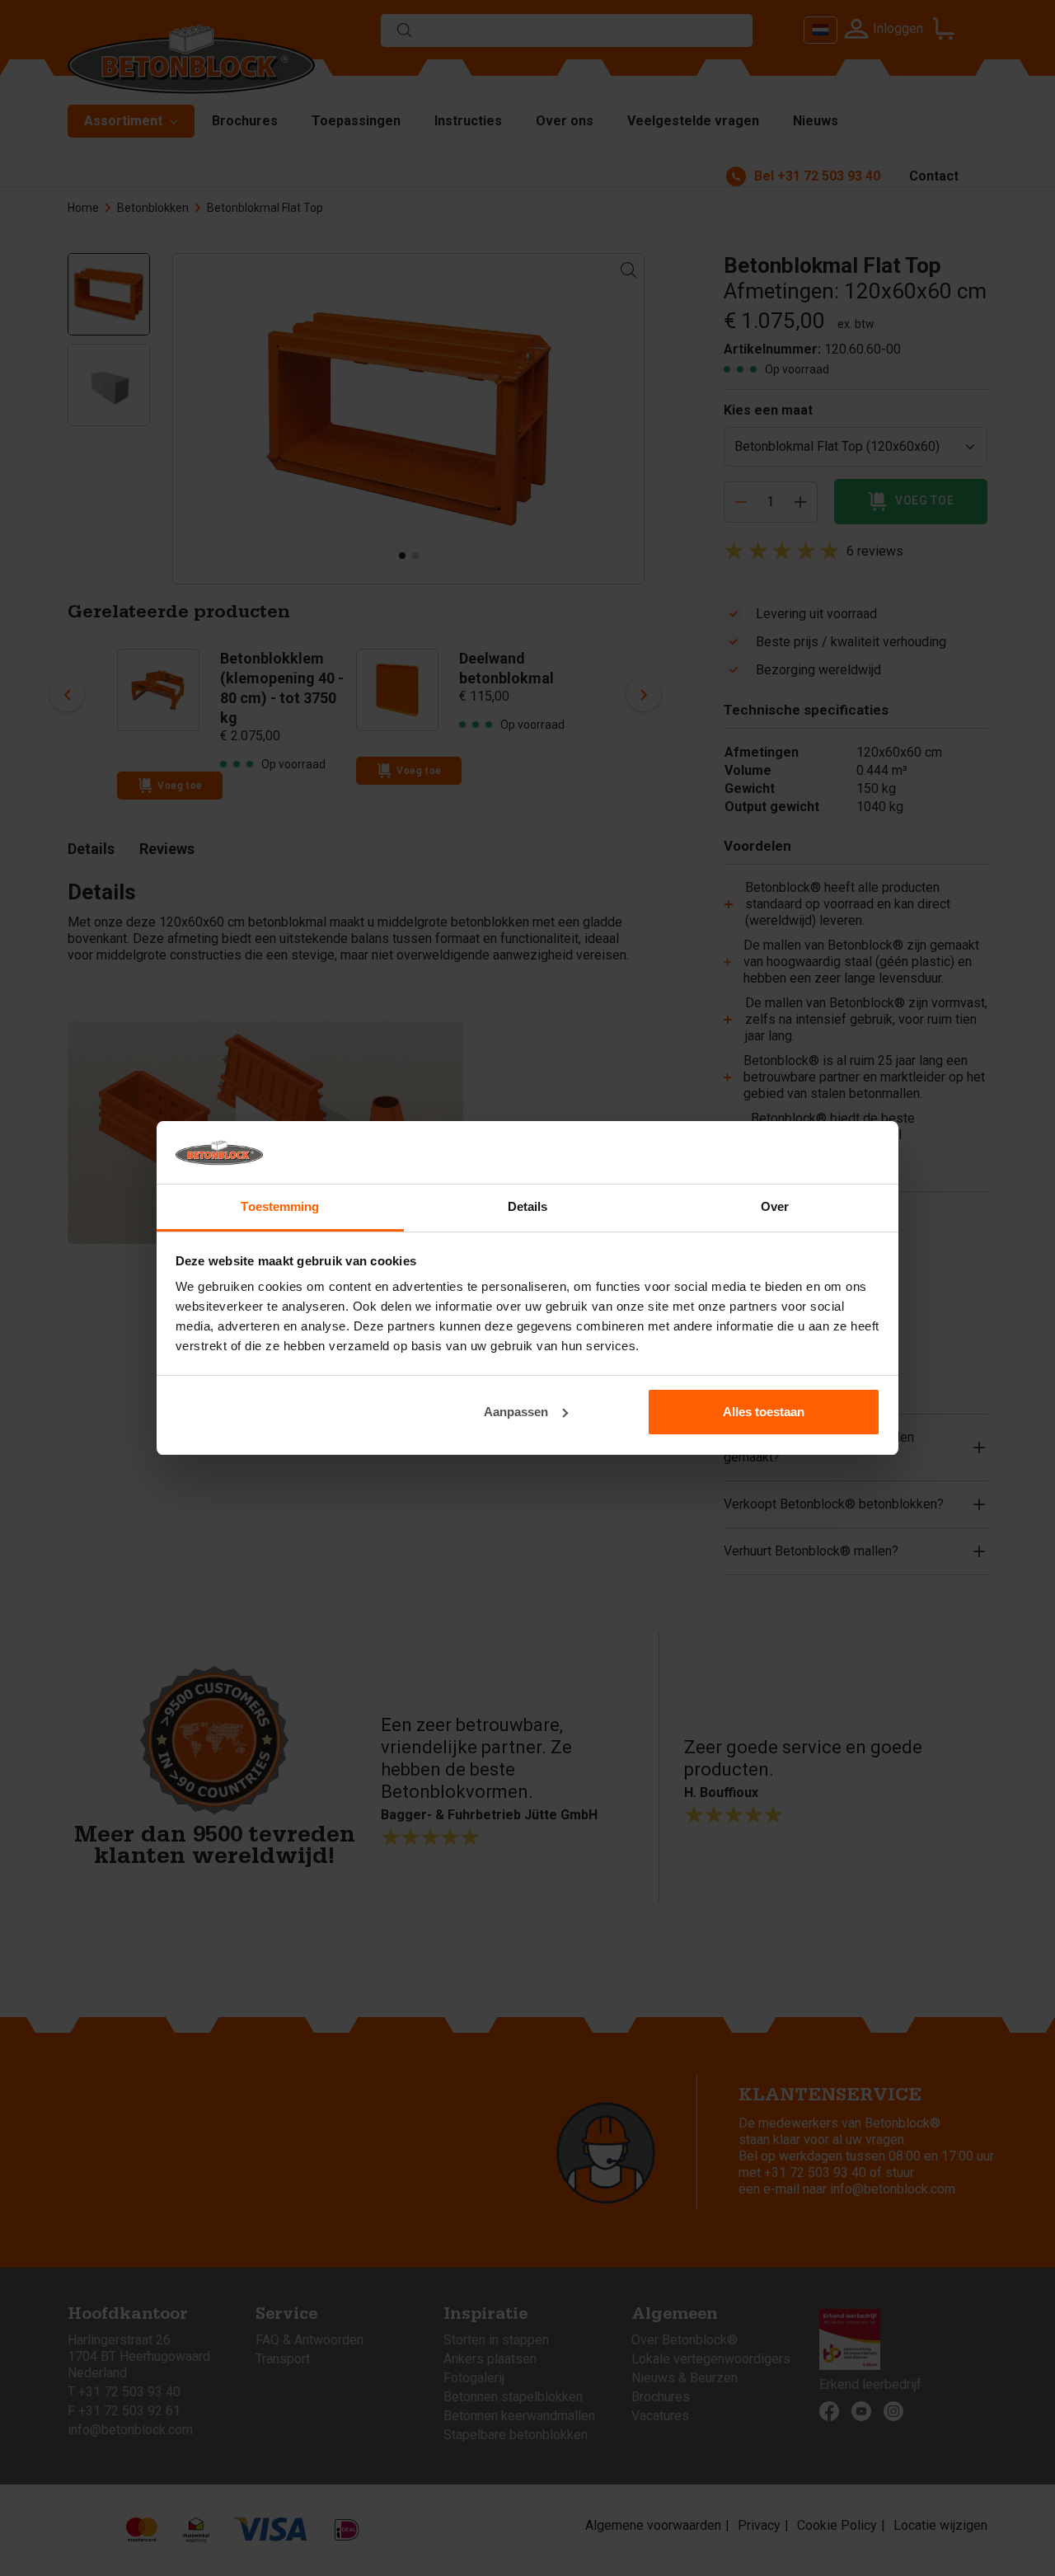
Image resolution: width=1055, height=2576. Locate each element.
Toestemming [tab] (280, 1206)
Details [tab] (528, 1206)
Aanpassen (516, 1412)
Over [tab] (775, 1206)
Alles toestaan (764, 1412)
